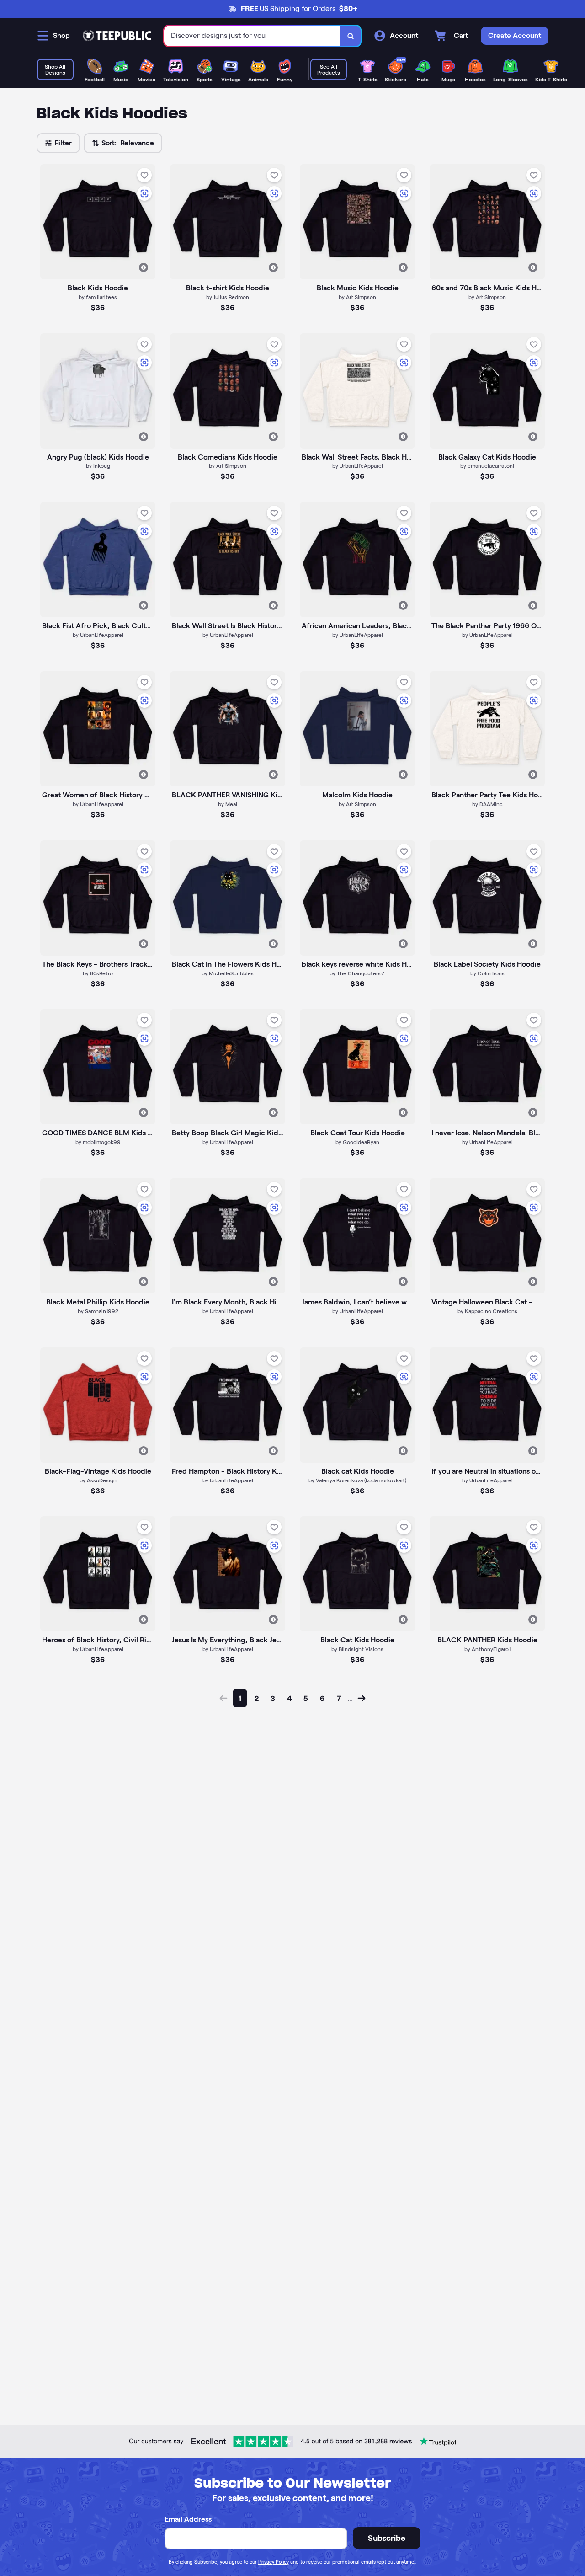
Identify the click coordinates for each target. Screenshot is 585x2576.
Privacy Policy (274, 2562)
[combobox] (253, 36)
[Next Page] (362, 1698)
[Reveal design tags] (144, 267)
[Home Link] (117, 36)
